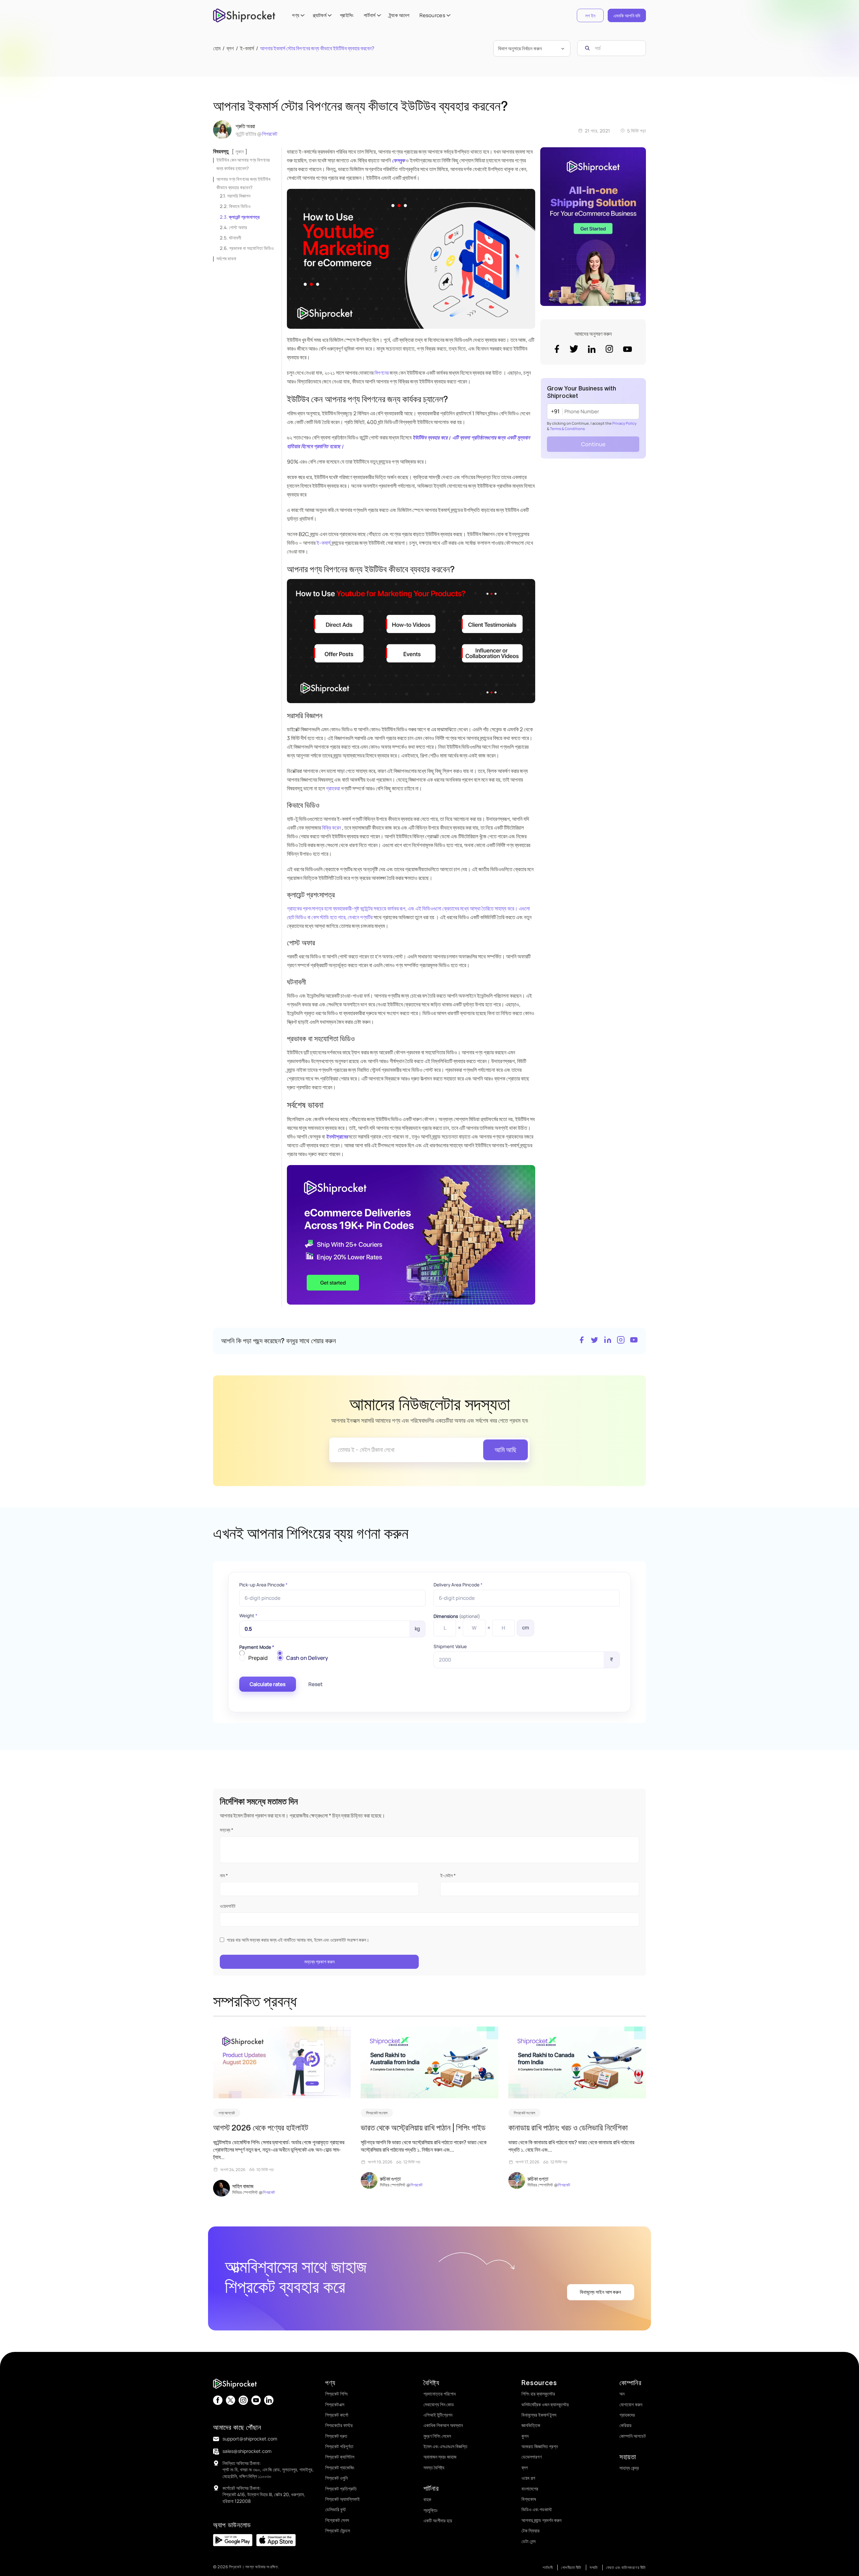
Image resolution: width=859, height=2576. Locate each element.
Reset (315, 1684)
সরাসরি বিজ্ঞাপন (239, 196)
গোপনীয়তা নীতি (571, 2567)
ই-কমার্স (323, 543)
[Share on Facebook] (582, 1341)
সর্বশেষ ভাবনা (226, 258)
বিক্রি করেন (331, 828)
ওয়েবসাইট (228, 1906)
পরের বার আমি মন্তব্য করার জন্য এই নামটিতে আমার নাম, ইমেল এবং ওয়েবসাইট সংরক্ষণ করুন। (298, 1940)
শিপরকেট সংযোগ (377, 2113)
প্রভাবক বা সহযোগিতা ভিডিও (251, 248)
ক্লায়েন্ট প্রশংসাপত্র (244, 217)
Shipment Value (450, 1646)
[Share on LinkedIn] (608, 1341)
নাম (224, 1875)
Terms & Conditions (567, 429)
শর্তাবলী (548, 2567)
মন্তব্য (226, 1830)
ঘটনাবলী (235, 238)
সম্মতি (594, 2567)
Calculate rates (268, 1684)
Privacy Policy (624, 423)
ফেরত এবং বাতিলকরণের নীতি (626, 2567)
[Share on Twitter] (595, 1341)
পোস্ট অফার (238, 227)
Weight (248, 1616)
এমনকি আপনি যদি (627, 16)
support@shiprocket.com (250, 2439)
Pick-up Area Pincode (263, 1585)
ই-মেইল (448, 1875)
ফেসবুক (398, 160)
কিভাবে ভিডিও (240, 206)
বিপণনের (382, 373)
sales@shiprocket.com (247, 2451)
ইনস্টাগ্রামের (337, 1137)
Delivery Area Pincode (458, 1585)
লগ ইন (590, 16)
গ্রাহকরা (333, 788)
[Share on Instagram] (621, 1341)
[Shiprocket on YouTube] (634, 1341)
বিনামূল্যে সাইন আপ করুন (600, 2292)
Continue (593, 444)
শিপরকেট (270, 134)
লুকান (240, 151)
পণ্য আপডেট (227, 2113)
